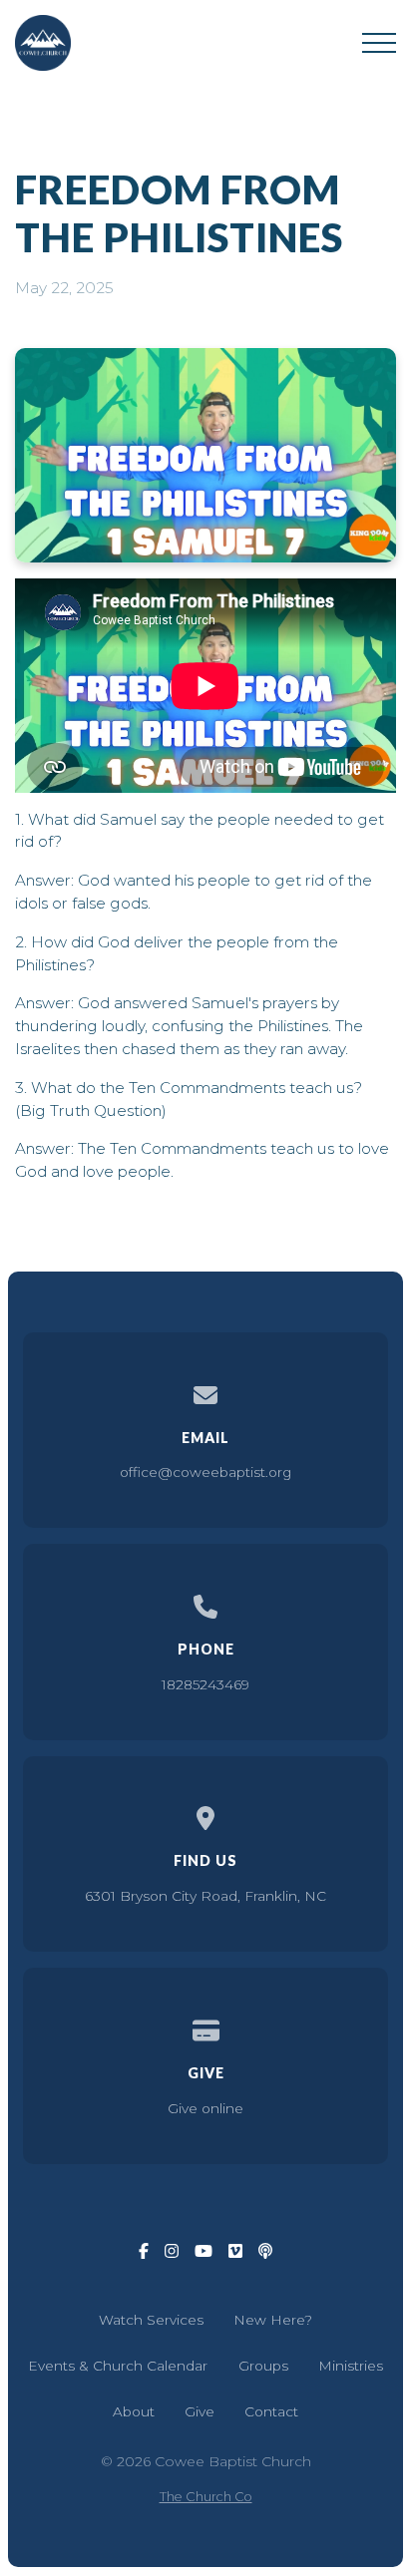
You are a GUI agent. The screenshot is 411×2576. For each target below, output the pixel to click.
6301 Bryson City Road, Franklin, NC (205, 1896)
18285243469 (205, 1684)
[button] (379, 43)
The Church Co (206, 2497)
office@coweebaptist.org (205, 1472)
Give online (205, 2108)
